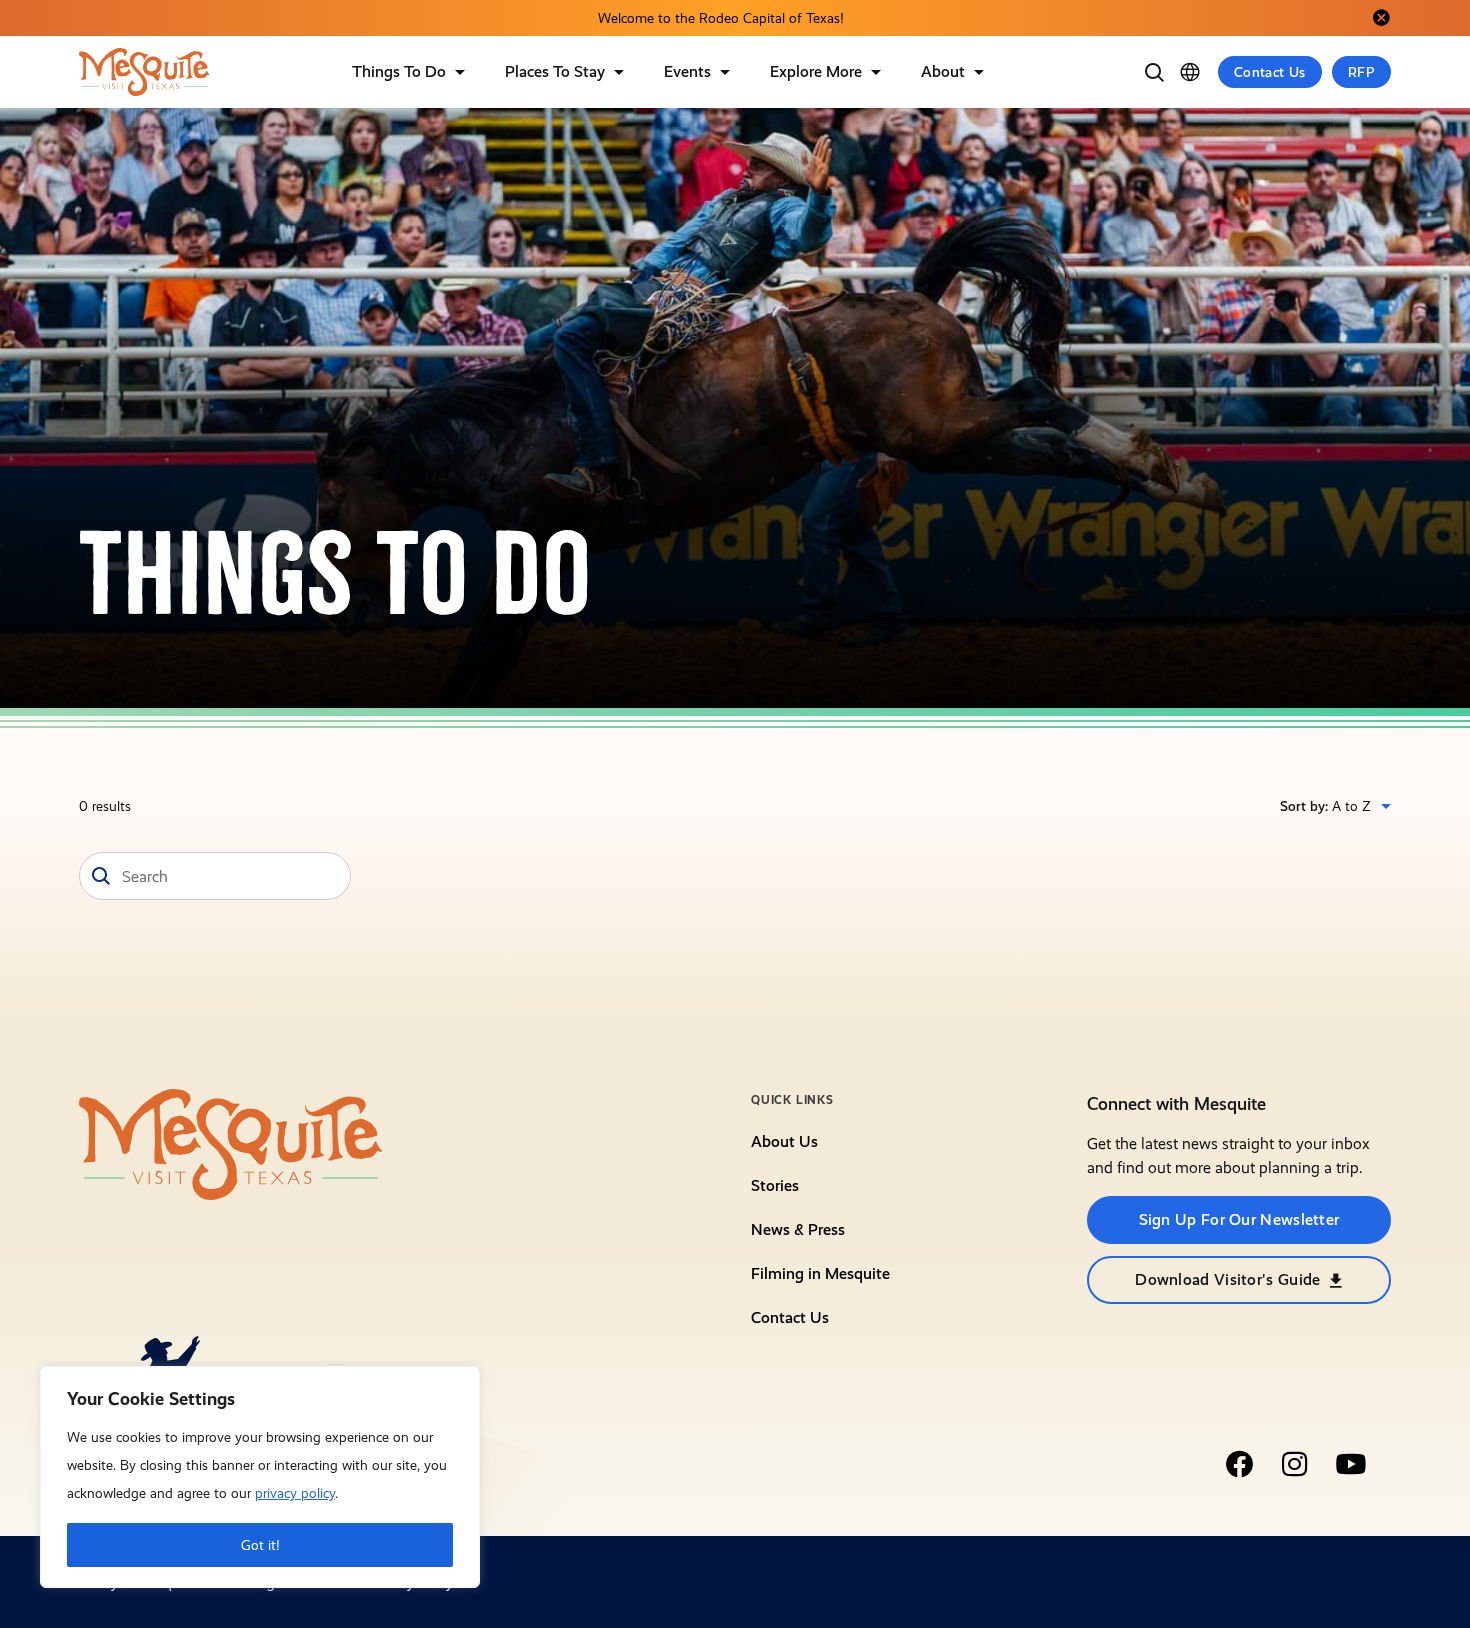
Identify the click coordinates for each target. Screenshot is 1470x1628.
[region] (260, 1477)
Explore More (816, 71)
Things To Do (399, 71)
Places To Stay (555, 71)
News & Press (798, 1229)
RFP (1361, 72)
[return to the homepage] (231, 1143)
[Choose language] (1190, 72)
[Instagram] (1295, 1464)
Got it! (260, 1545)
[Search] (1154, 72)
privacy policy (295, 1493)
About (943, 71)
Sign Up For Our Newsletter (1239, 1219)
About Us (784, 1141)
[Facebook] (1239, 1464)
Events (687, 71)
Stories (775, 1185)
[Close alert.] (1381, 18)
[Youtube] (1351, 1464)
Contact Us (1270, 72)
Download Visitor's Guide (1227, 1279)
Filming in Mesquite (820, 1273)
